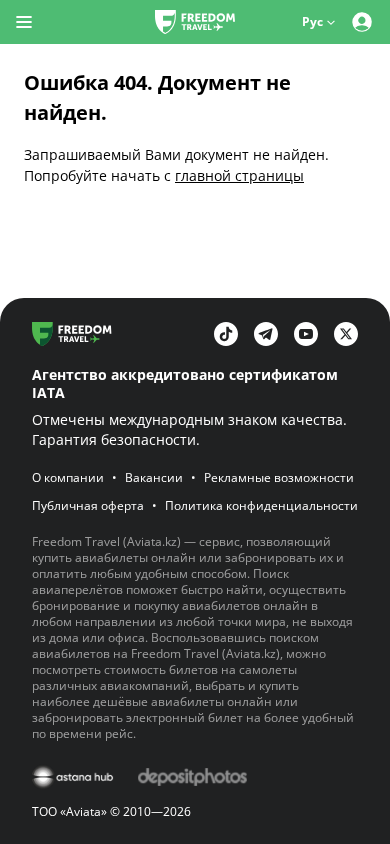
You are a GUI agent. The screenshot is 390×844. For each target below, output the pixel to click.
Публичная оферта (88, 506)
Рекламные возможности (279, 478)
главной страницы (239, 175)
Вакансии (154, 478)
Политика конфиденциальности (261, 506)
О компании (68, 478)
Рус (312, 21)
